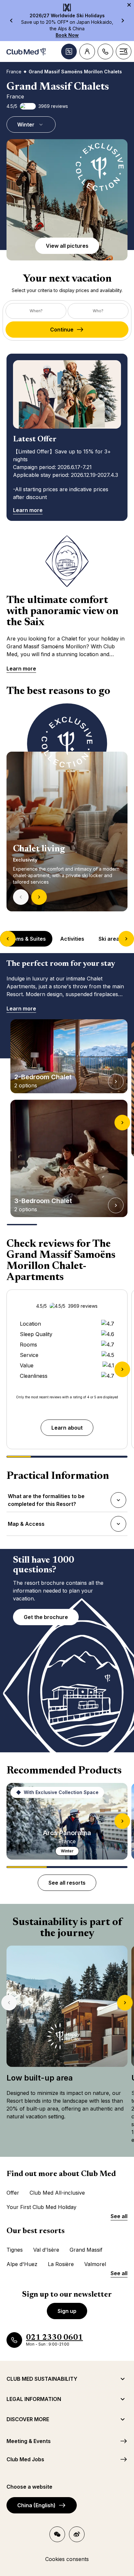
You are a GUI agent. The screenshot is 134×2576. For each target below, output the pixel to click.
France (14, 72)
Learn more (28, 510)
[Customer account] (87, 52)
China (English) (36, 2505)
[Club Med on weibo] (77, 2534)
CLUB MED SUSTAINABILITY (42, 2379)
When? (36, 311)
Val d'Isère (46, 2250)
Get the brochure (46, 1617)
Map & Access (26, 1526)
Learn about (67, 1428)
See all (119, 2216)
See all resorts (67, 1883)
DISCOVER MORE (28, 2419)
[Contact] (105, 52)
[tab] (27, 939)
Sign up (67, 2311)
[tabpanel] (67, 807)
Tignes (15, 2250)
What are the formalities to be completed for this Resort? (46, 1500)
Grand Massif (86, 2250)
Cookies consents (67, 2559)
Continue (62, 330)
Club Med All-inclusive (57, 2193)
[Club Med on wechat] (57, 2534)
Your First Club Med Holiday (41, 2207)
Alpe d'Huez (22, 2264)
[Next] (39, 897)
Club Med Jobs (25, 2459)
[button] (67, 200)
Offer (13, 2193)
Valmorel (95, 2264)
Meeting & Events (29, 2441)
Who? (98, 311)
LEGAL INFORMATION (34, 2399)
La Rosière (61, 2264)
